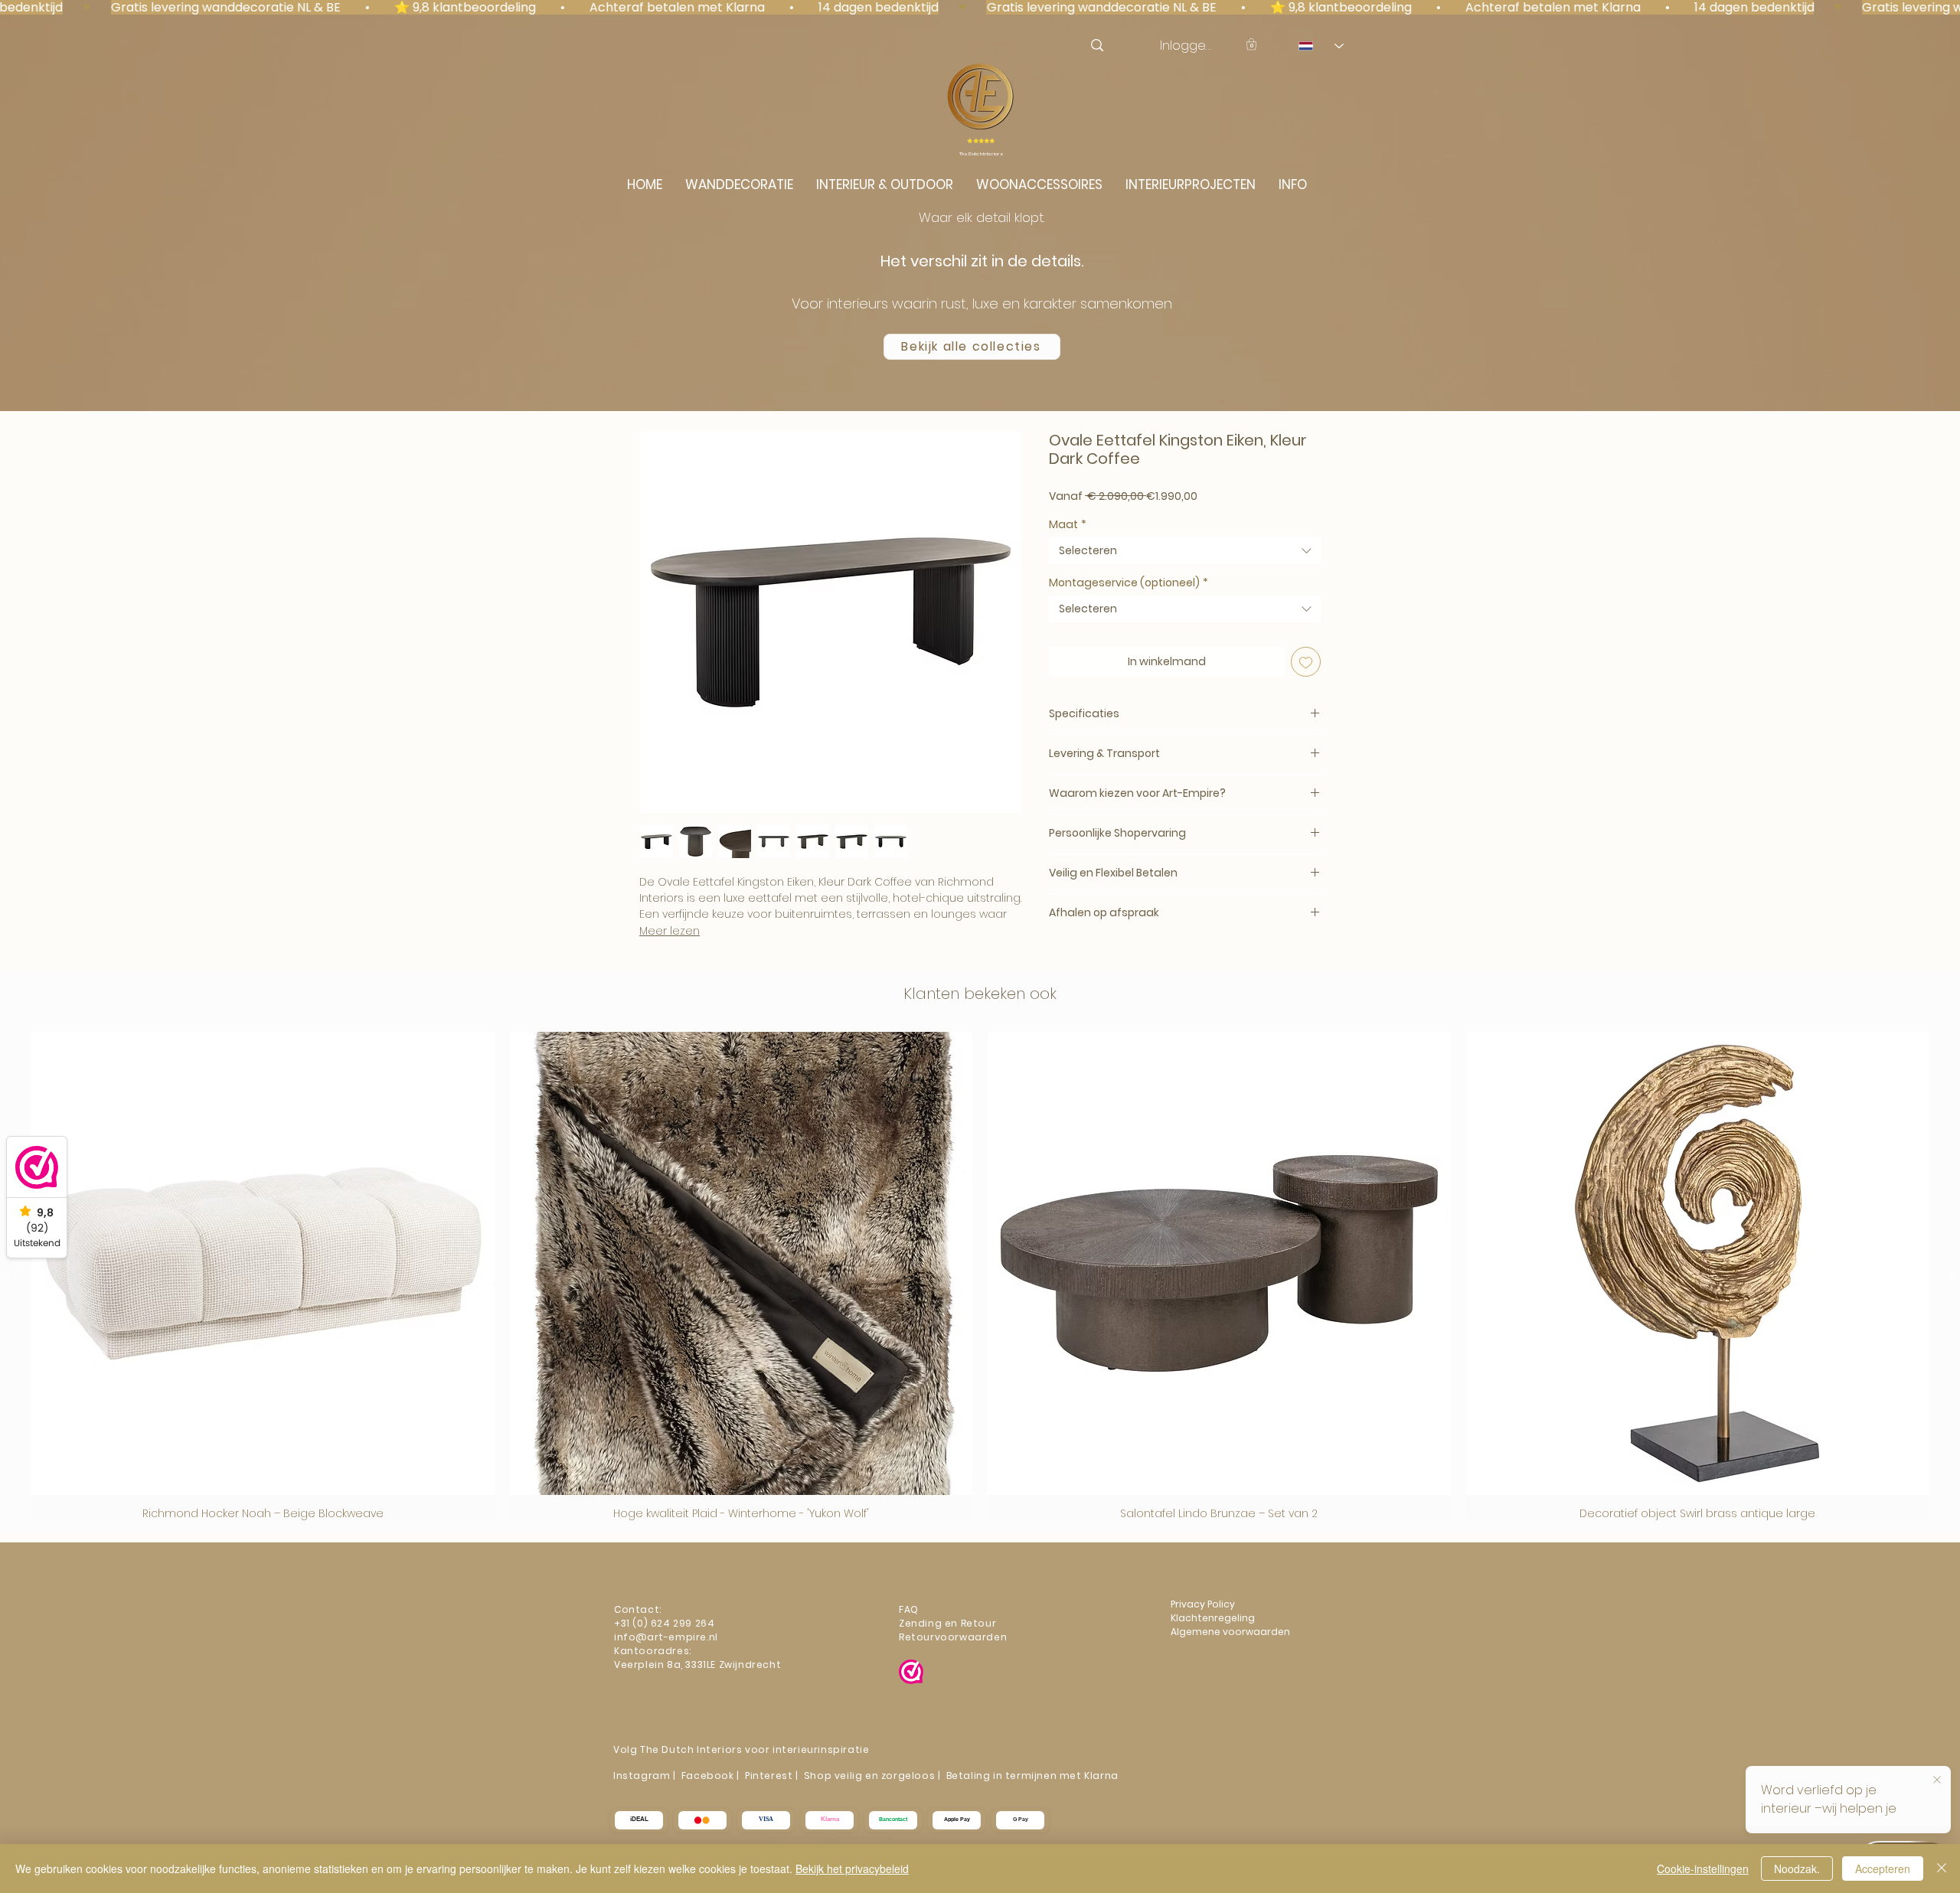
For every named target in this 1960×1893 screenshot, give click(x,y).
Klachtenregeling (1214, 1618)
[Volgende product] (1951, 1276)
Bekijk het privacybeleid (852, 1869)
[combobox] (1185, 551)
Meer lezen (670, 931)
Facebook (708, 1776)
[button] (1251, 44)
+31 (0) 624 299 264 (664, 1623)
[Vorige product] (9, 1276)
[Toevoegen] (1306, 662)
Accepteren (1883, 1869)
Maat (1068, 525)
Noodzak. (1797, 1869)
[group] (980, 1276)
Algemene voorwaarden (1230, 1632)
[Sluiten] (1942, 1869)
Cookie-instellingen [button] (1703, 1869)
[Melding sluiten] (1937, 1780)
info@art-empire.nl (667, 1637)
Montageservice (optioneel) (1129, 583)
